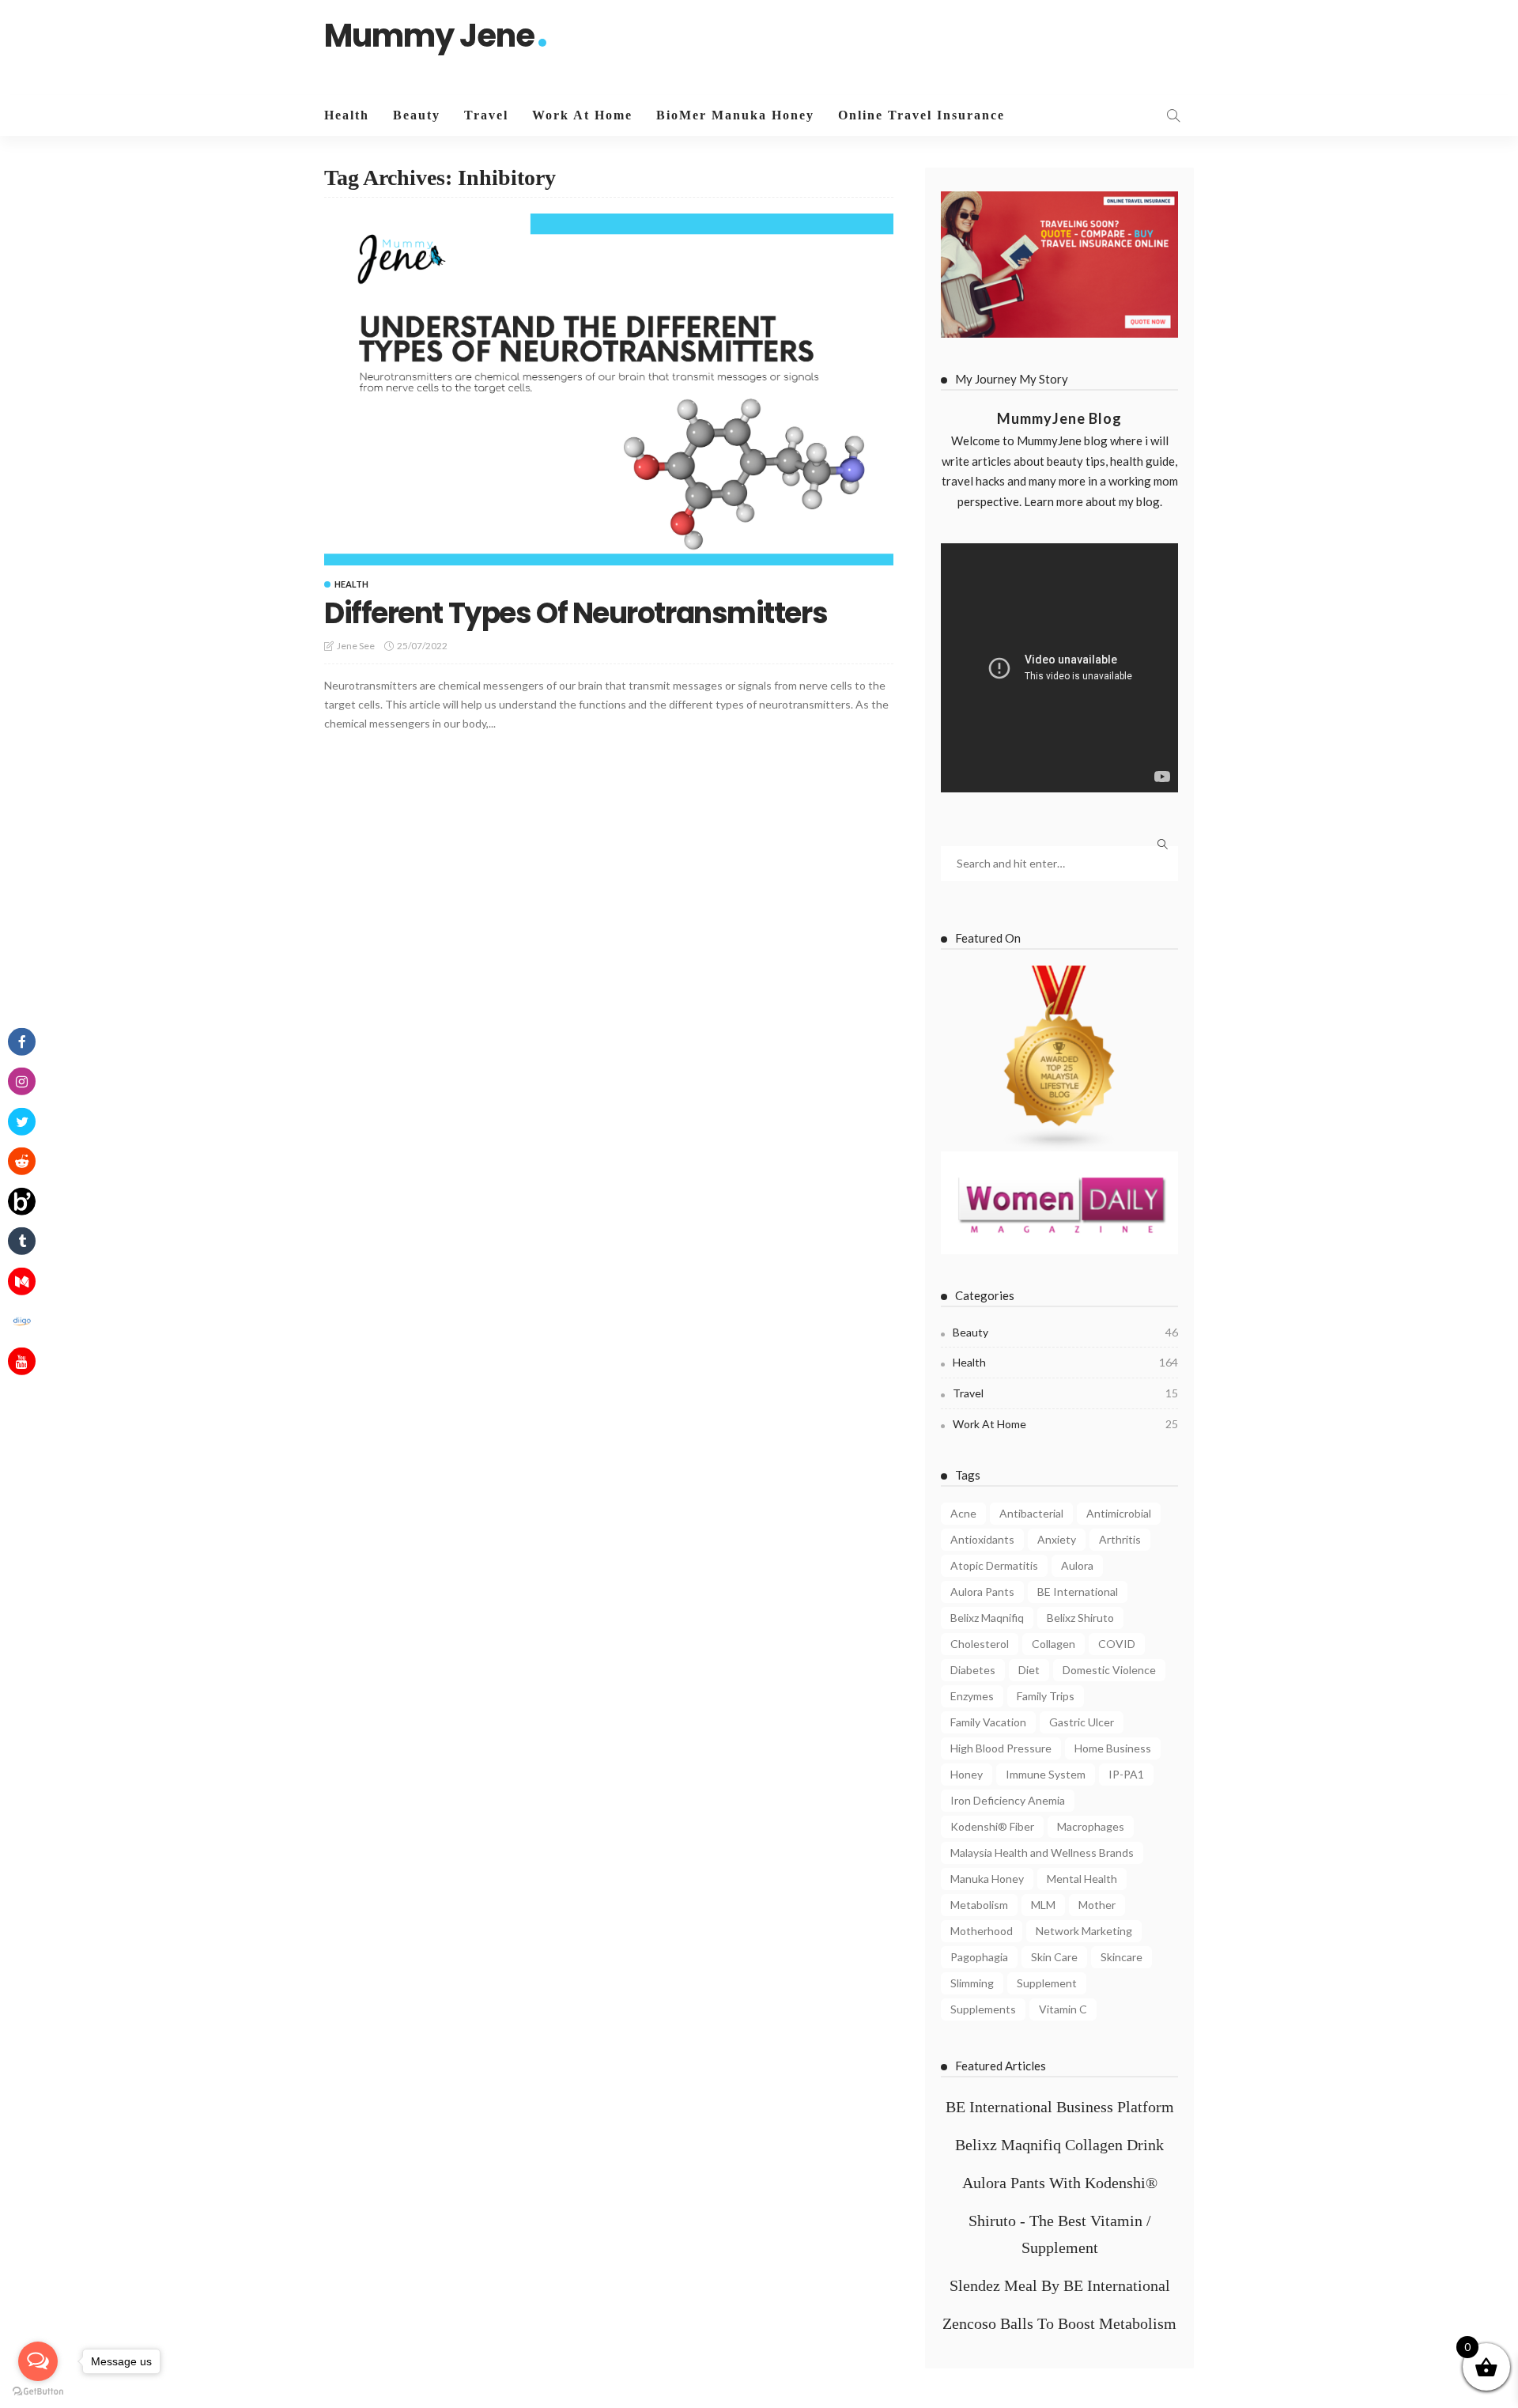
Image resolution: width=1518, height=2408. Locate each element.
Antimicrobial (1119, 1513)
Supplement (1047, 1983)
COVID (1117, 1644)
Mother (1097, 1905)
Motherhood (982, 1931)
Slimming (972, 1983)
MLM (1043, 1905)
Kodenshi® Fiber (992, 1826)
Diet (1029, 1670)
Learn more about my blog (1092, 501)
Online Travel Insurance (921, 115)
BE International (1078, 1591)
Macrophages (1091, 1826)
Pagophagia (979, 1957)
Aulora (1077, 1565)
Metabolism (979, 1905)
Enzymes (972, 1696)
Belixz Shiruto (1080, 1618)
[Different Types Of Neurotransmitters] (609, 389)
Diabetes (973, 1670)
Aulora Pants (982, 1591)
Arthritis (1120, 1539)
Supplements (983, 2009)
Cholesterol (980, 1644)
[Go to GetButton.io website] (38, 2392)
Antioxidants (982, 1539)
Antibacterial (1031, 1513)
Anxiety (1057, 1539)
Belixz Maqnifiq (987, 1618)
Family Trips (1046, 1696)
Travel (486, 115)
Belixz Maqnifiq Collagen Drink (1059, 2145)
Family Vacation (988, 1722)
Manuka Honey (987, 1879)
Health (347, 115)
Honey (967, 1774)
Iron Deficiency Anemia (1008, 1800)
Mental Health (1082, 1879)
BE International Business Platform (1060, 2107)
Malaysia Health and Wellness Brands (1042, 1852)
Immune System (1046, 1774)
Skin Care (1054, 1957)
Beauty (417, 115)
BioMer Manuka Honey (735, 115)
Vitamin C (1063, 2009)
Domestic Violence (1109, 1670)
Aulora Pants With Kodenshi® (1060, 2183)
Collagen (1054, 1644)
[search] (1173, 115)
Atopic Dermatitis (994, 1565)
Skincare (1122, 1957)
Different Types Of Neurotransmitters (576, 613)
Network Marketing (1084, 1931)
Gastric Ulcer (1082, 1722)
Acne (963, 1513)
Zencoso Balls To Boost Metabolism (1059, 2323)
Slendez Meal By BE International (1060, 2285)
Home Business (1113, 1748)
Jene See (356, 646)
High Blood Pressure (1001, 1748)
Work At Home (582, 115)
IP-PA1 (1126, 1774)
